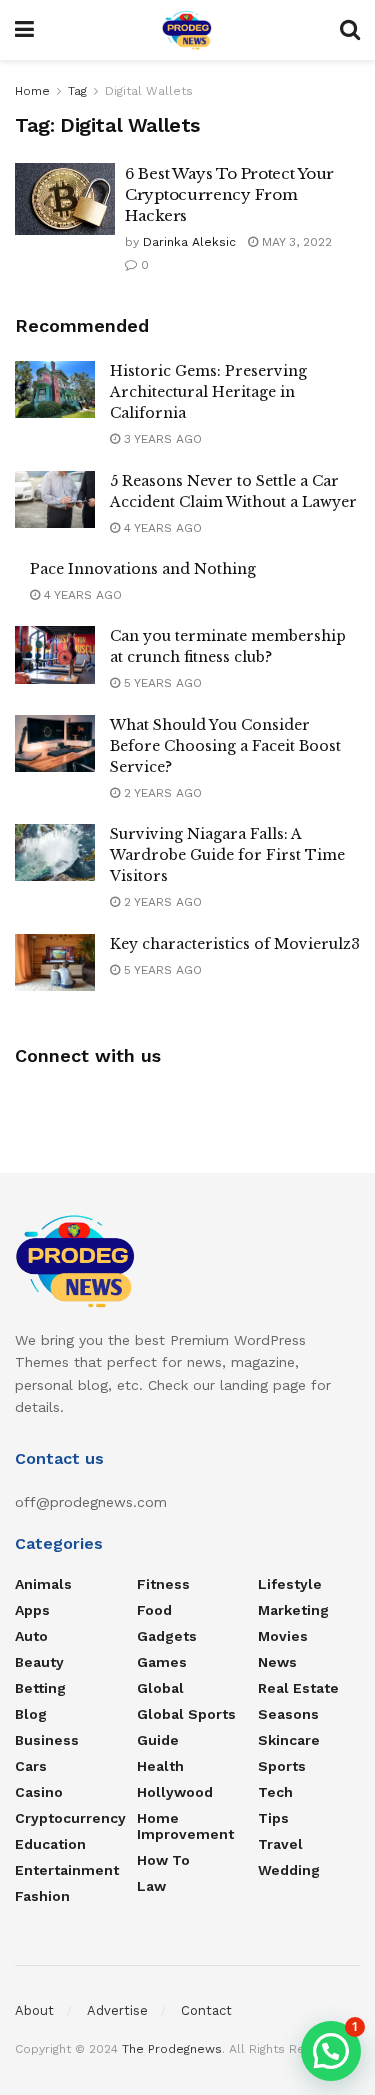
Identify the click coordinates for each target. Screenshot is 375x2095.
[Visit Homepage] (187, 30)
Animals (43, 1584)
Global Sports (186, 1714)
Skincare (289, 1740)
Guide (158, 1740)
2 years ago (161, 793)
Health (160, 1766)
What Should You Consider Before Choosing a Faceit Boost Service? (225, 746)
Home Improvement (185, 1826)
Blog (31, 1714)
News (277, 1662)
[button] (331, 2051)
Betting (40, 1688)
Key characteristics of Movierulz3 (235, 944)
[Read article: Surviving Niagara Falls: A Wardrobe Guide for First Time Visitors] (55, 852)
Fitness (163, 1584)
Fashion (42, 1896)
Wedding (289, 1870)
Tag (77, 91)
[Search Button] (350, 30)
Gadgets (167, 1636)
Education (50, 1844)
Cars (31, 1766)
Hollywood (175, 1792)
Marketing (293, 1610)
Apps (32, 1610)
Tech (275, 1792)
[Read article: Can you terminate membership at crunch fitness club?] (55, 654)
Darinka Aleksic (189, 242)
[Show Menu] (24, 30)
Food (154, 1610)
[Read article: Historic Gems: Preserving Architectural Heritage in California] (55, 389)
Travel (280, 1844)
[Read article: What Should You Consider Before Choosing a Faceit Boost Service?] (55, 743)
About (34, 2010)
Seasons (288, 1714)
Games (162, 1662)
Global (160, 1688)
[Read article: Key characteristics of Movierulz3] (55, 962)
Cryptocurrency (70, 1818)
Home (32, 91)
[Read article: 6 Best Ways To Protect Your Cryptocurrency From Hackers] (65, 199)
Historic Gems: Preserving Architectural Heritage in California (208, 392)
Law (151, 1886)
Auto (31, 1636)
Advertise (117, 2010)
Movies (283, 1636)
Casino (39, 1792)
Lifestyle (290, 1584)
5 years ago (161, 683)
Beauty (39, 1662)
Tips (273, 1818)
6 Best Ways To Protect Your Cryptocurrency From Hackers (229, 194)
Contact (206, 2010)
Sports (282, 1766)
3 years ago (161, 439)
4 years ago (161, 528)
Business (47, 1740)
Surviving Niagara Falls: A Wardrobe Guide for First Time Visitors (227, 855)
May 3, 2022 (295, 242)
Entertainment (67, 1870)
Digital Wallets (149, 91)
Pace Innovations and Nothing (143, 569)
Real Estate (298, 1688)
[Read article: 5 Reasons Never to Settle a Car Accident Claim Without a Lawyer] (55, 499)
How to (163, 1860)
